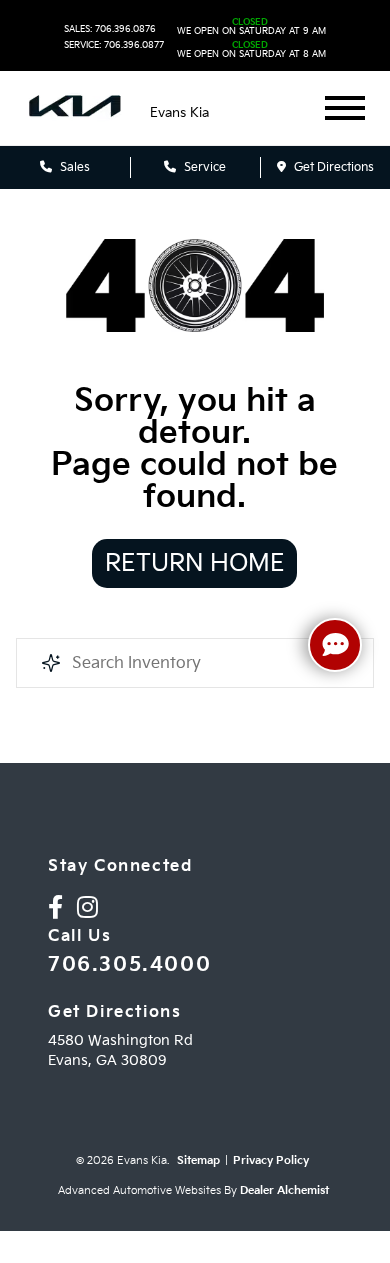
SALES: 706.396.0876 (110, 29)
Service (203, 167)
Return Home (195, 563)
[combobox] (195, 663)
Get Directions (332, 167)
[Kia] (75, 108)
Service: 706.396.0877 (114, 45)
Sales (73, 167)
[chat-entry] (335, 645)
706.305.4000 (129, 965)
